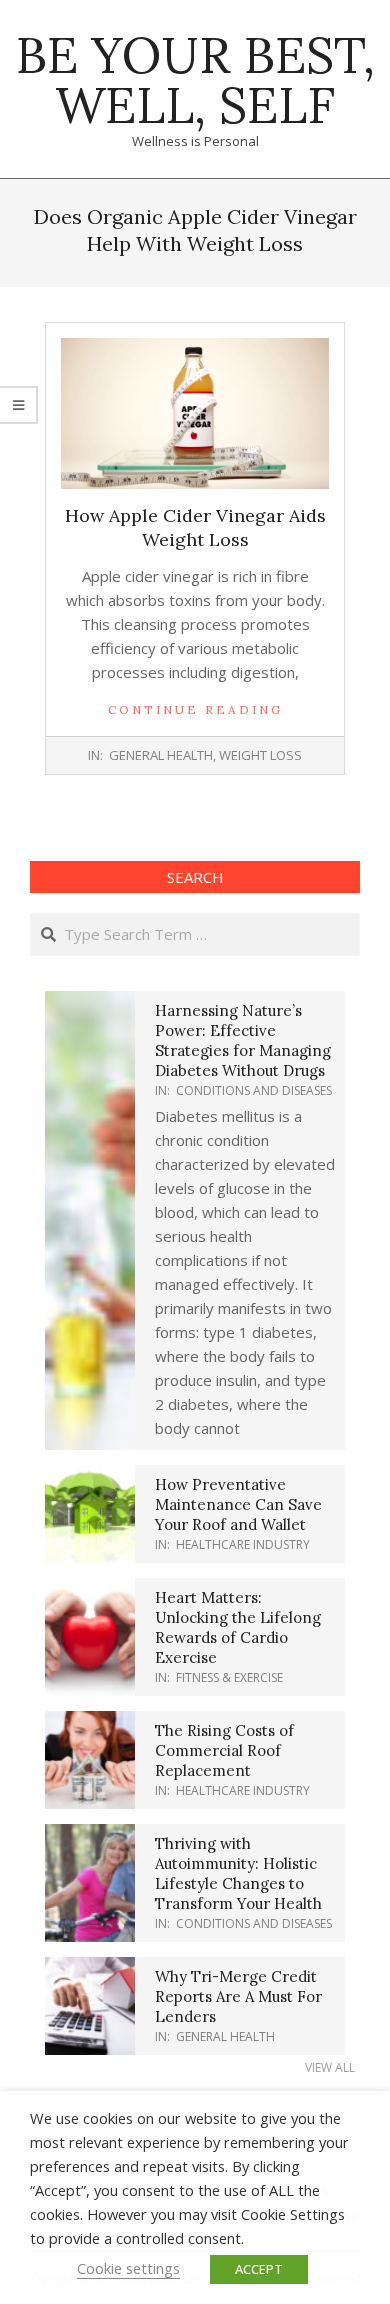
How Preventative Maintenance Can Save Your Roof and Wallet (238, 1504)
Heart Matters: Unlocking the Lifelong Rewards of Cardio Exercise (238, 1627)
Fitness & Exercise (229, 1677)
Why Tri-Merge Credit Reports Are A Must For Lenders (238, 1996)
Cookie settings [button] (128, 2268)
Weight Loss (260, 755)
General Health (161, 755)
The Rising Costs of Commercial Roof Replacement (224, 1750)
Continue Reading (195, 709)
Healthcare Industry (243, 1544)
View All (330, 2067)
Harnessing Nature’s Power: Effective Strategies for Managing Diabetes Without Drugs (243, 1040)
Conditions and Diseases (254, 1090)
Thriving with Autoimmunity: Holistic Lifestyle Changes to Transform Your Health (238, 1873)
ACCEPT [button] (259, 2269)
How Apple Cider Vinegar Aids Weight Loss (195, 527)
